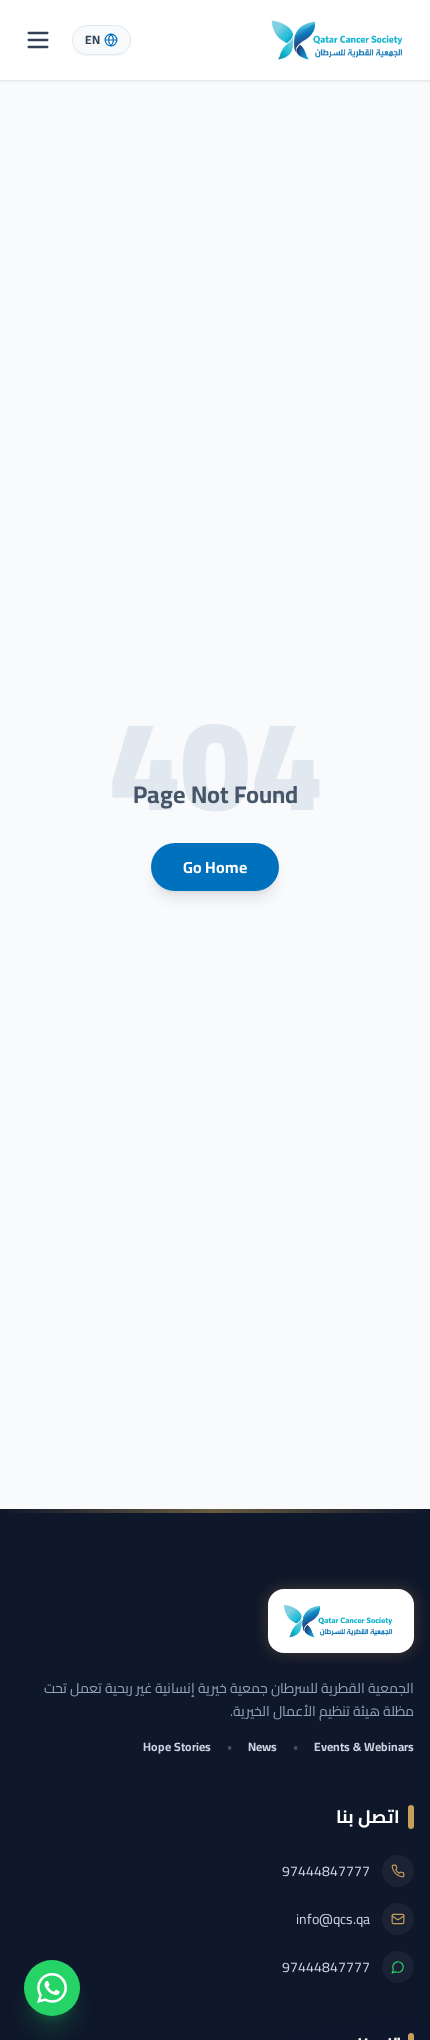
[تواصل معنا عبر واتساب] (52, 1988)
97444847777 (326, 1871)
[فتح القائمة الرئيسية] (38, 40)
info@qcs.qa (333, 1919)
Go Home (215, 867)
